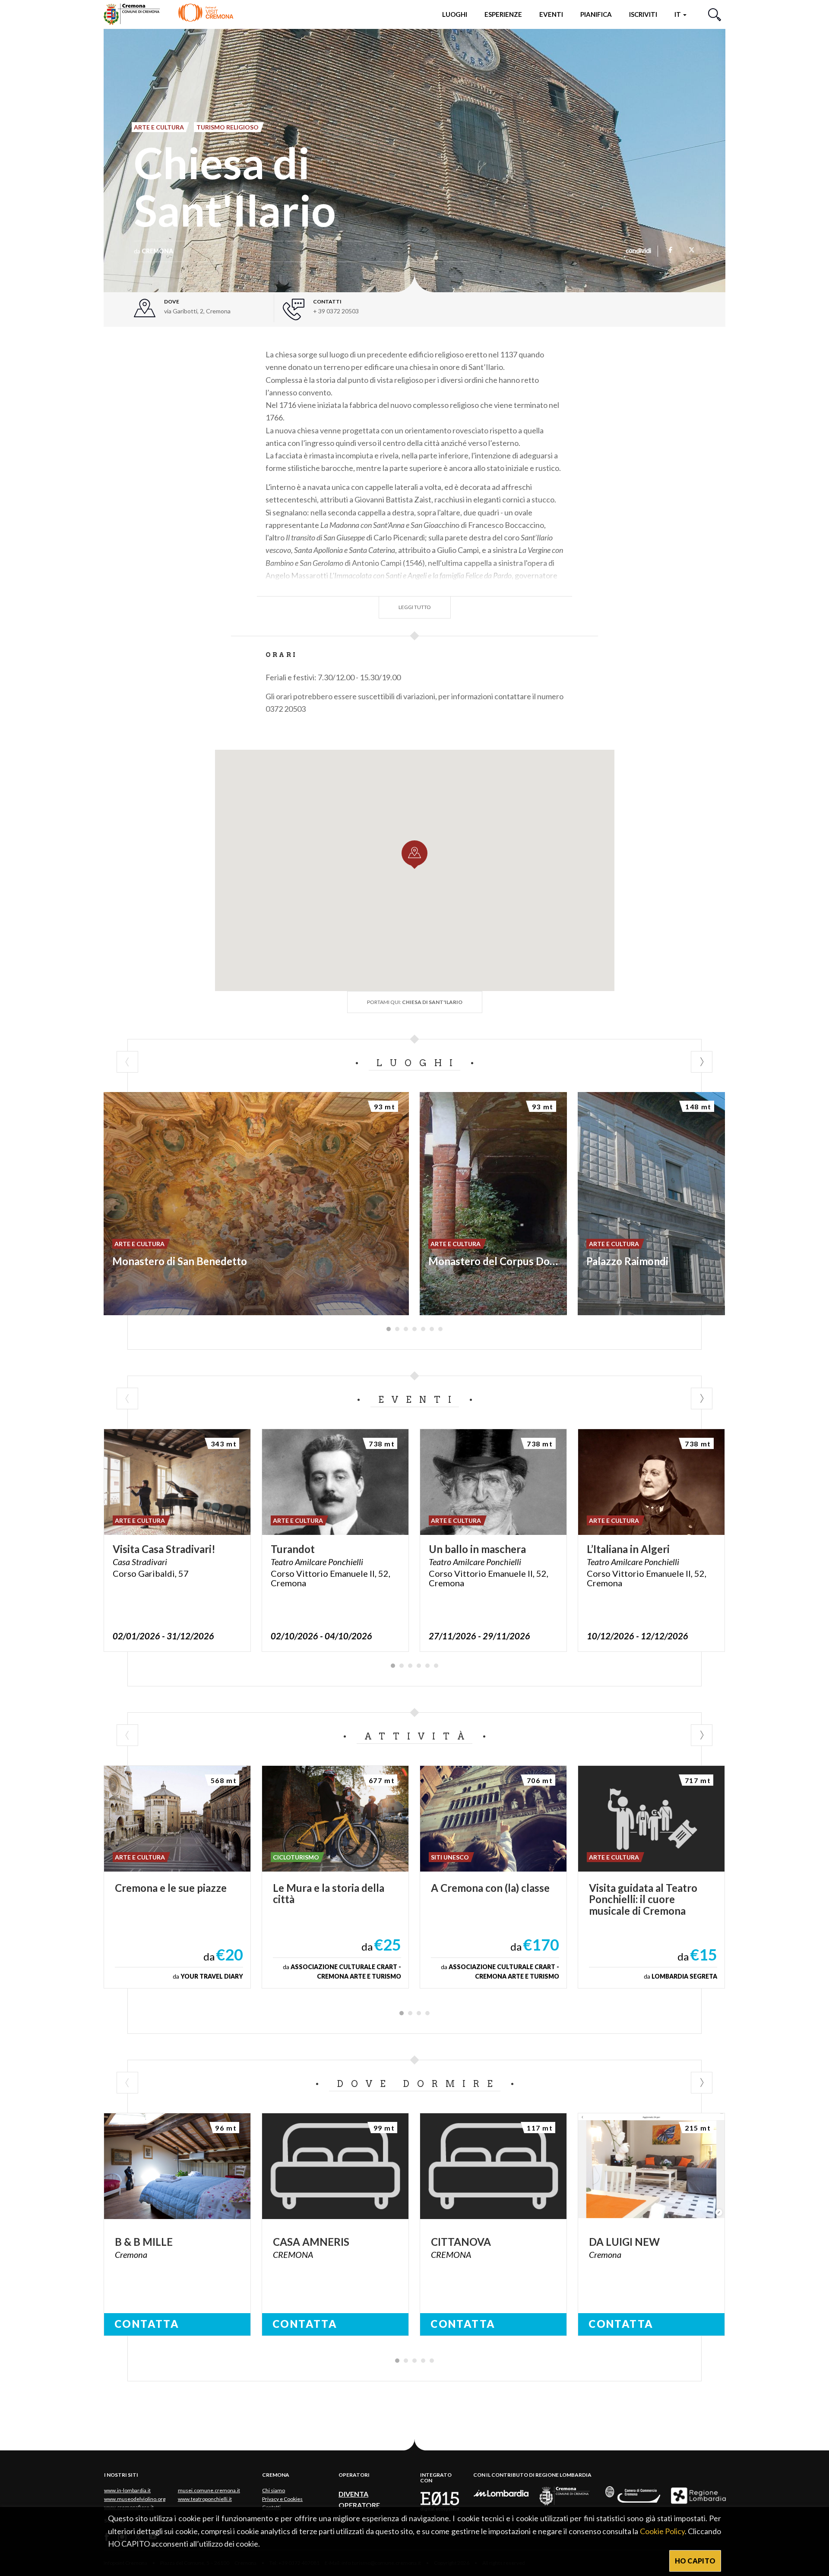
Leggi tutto (415, 607)
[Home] (169, 14)
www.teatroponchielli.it (205, 2499)
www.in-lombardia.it (127, 2490)
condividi (638, 251)
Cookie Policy (662, 2531)
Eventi (551, 14)
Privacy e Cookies (282, 2499)
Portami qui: (415, 1002)
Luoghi (455, 14)
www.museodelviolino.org (135, 2499)
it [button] (678, 14)
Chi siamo (274, 2490)
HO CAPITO (695, 2561)
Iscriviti (643, 14)
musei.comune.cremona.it (209, 2490)
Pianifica (596, 14)
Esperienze (503, 14)
